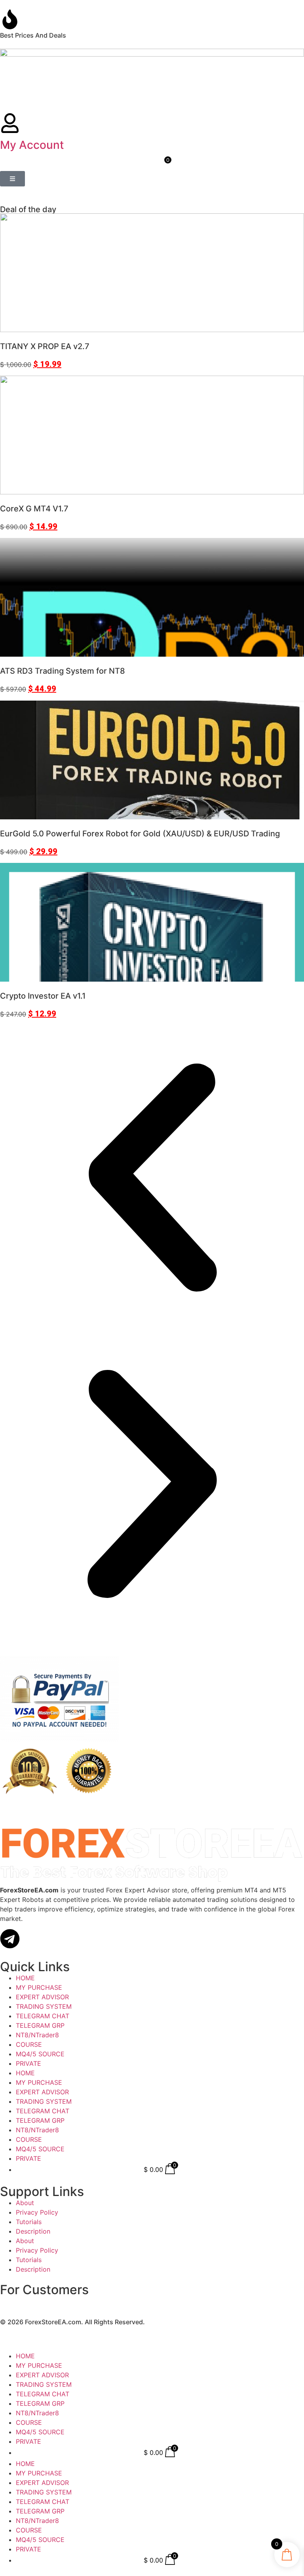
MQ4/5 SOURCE (40, 2054)
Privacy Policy (37, 2212)
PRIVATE (28, 2063)
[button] (152, 1179)
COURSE (29, 2044)
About (25, 2203)
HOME (25, 1978)
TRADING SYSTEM (44, 2006)
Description (33, 2231)
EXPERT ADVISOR (42, 1997)
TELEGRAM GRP (40, 2025)
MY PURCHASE (39, 1987)
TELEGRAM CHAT (43, 2016)
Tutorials (29, 2222)
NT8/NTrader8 (37, 2035)
